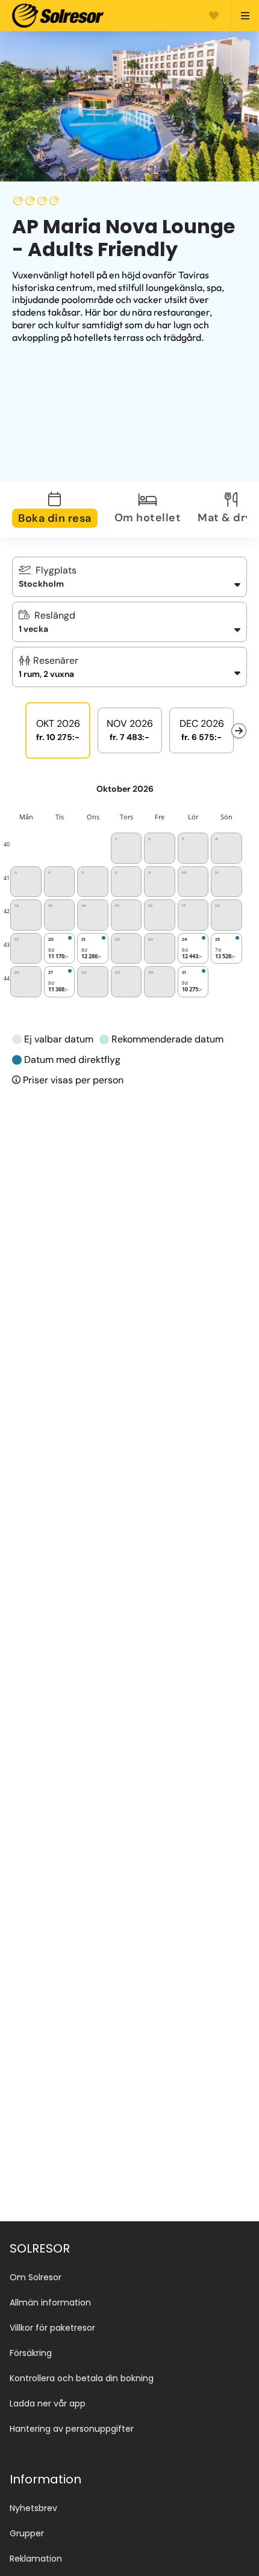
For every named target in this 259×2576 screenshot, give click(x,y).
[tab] (62, 510)
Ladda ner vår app (48, 2403)
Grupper (27, 2533)
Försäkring (31, 2353)
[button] (129, 667)
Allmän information (50, 2302)
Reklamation (36, 2559)
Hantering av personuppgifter (72, 2429)
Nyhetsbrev (33, 2508)
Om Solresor (36, 2277)
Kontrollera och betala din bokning (82, 2378)
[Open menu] (240, 16)
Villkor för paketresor (52, 2328)
